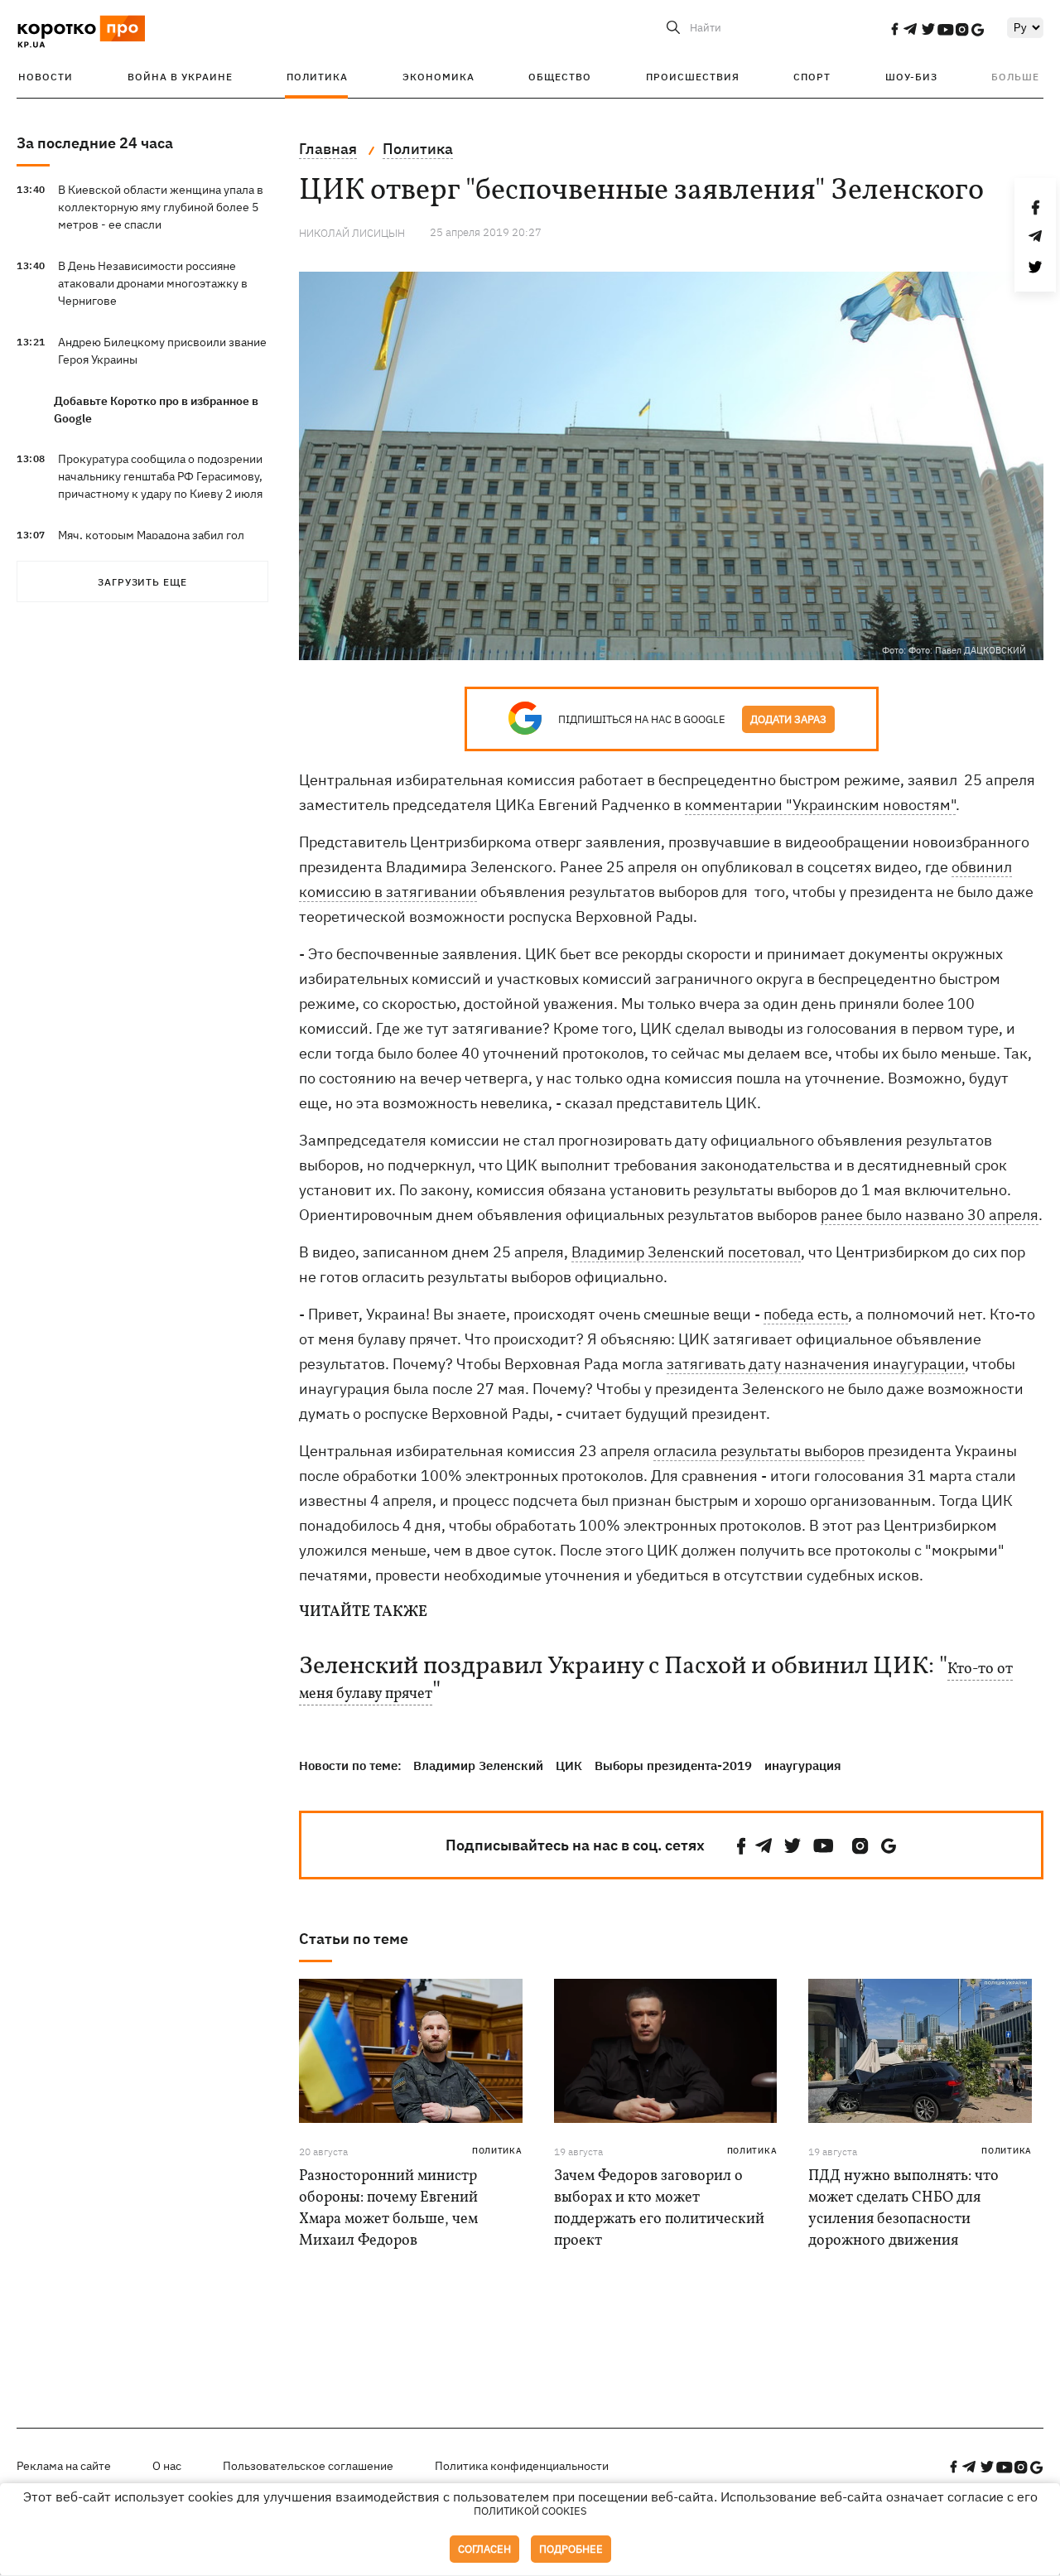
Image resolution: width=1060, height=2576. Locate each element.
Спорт (812, 77)
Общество (560, 77)
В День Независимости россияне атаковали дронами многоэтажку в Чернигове (153, 283)
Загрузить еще (142, 582)
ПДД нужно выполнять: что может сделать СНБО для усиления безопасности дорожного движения (903, 2209)
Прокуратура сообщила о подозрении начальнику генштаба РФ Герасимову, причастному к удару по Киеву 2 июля (160, 476)
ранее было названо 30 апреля (930, 1215)
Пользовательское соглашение (308, 2466)
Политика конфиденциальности (522, 2466)
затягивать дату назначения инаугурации (816, 1364)
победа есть (806, 1314)
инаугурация (803, 1766)
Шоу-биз (911, 77)
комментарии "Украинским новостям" (820, 805)
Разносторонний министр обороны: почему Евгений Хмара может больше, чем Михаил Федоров (388, 2209)
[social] (894, 29)
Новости (46, 77)
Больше (1015, 77)
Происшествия (693, 77)
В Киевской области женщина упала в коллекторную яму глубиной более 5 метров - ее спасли (161, 207)
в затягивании (424, 892)
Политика (317, 77)
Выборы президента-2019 (673, 1766)
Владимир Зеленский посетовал (686, 1252)
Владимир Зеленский (478, 1766)
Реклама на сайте (64, 2466)
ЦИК (569, 1766)
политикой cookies (530, 2511)
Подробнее (571, 2549)
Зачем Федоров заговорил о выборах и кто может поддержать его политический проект (659, 2209)
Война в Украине (180, 77)
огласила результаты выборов (759, 1451)
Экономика (438, 77)
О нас (167, 2466)
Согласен (484, 2549)
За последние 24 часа (95, 143)
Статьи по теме (354, 1939)
